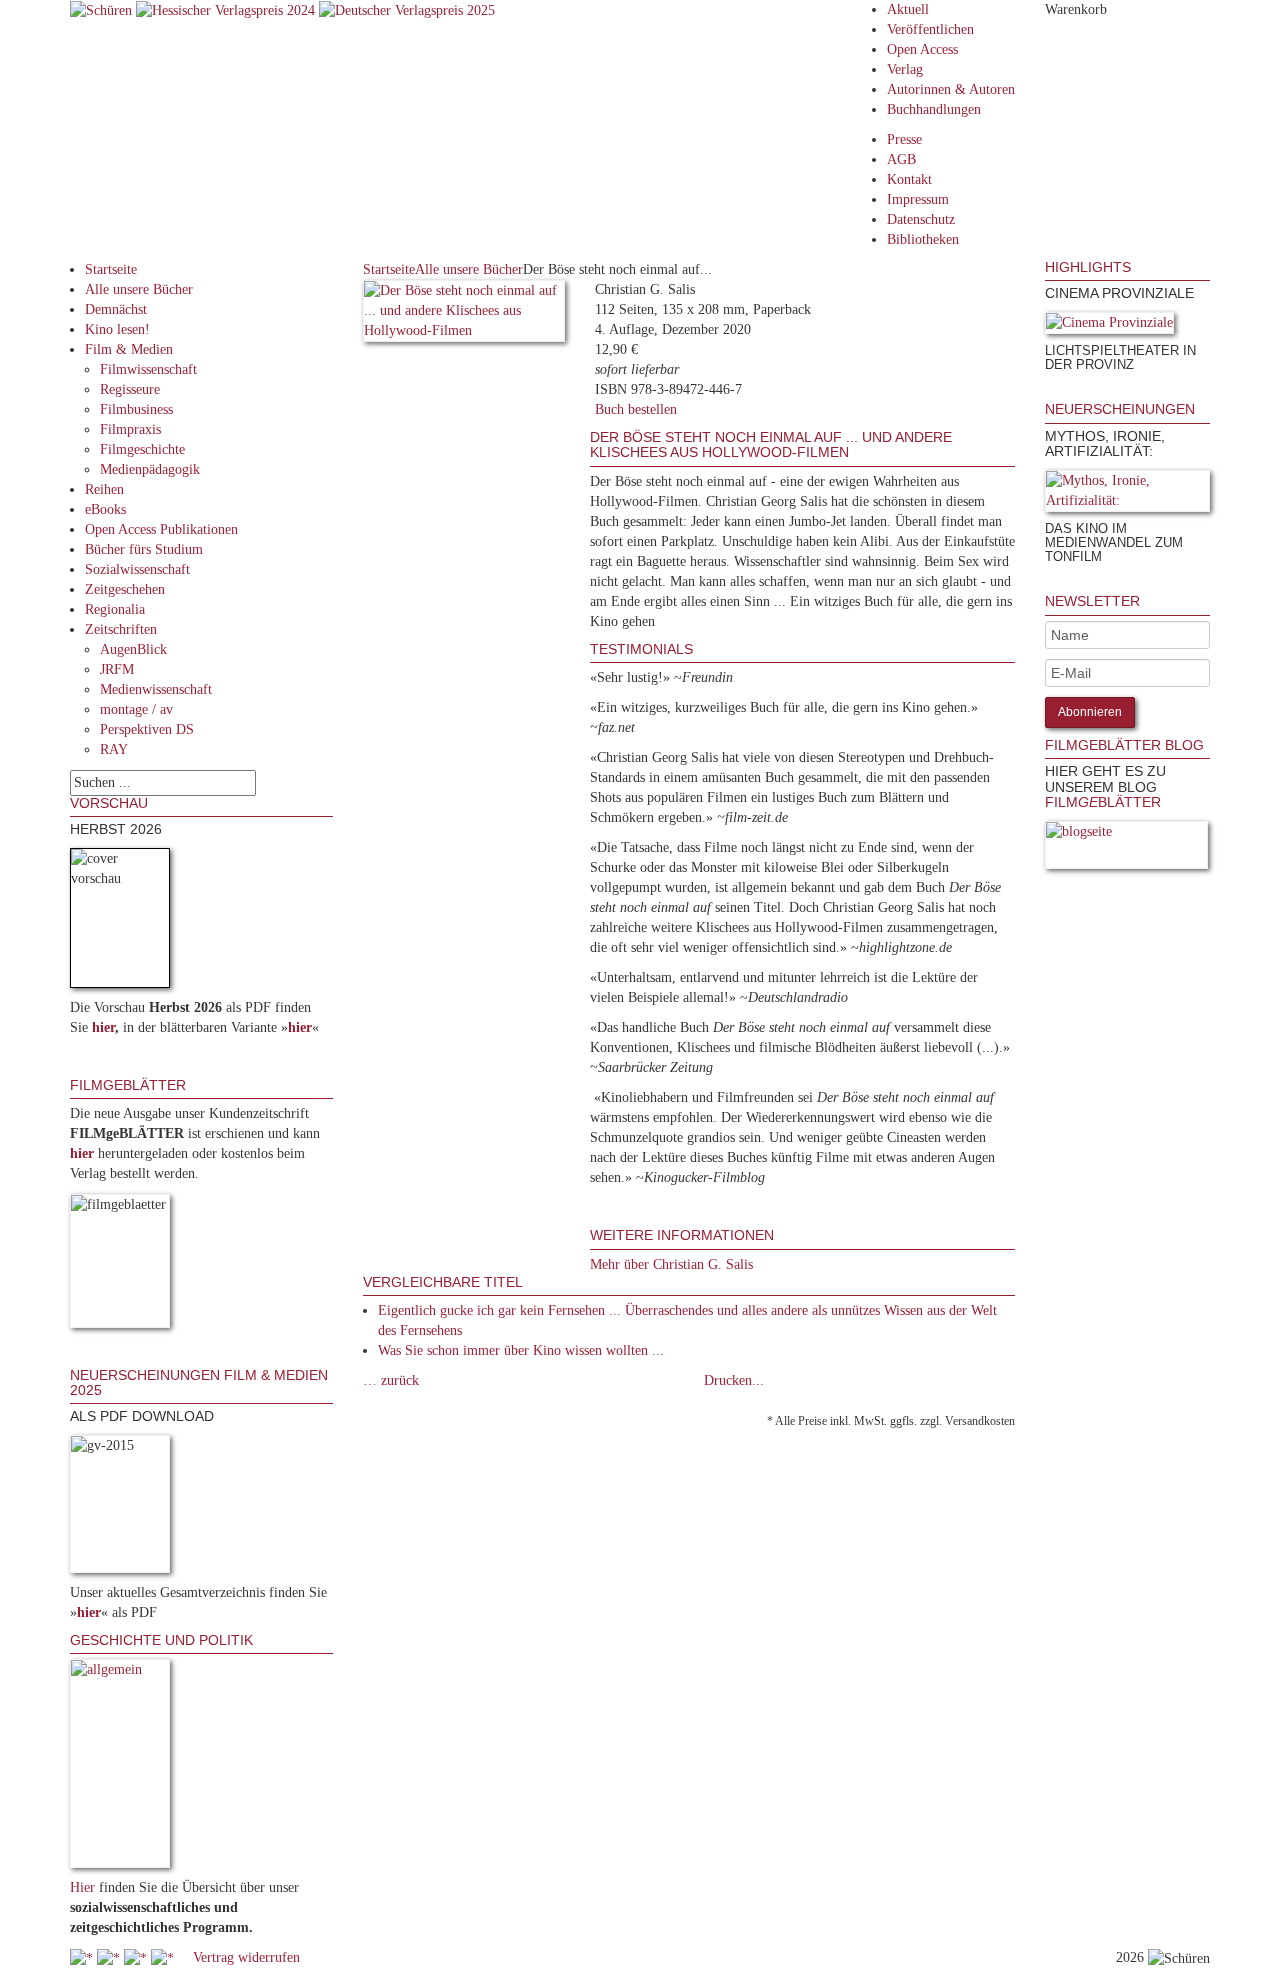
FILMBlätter (1103, 802)
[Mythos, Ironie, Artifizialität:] (1127, 494)
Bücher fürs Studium (144, 549)
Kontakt (909, 179)
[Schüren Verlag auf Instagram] (164, 1957)
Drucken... (734, 1380)
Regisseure (130, 389)
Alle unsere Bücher (139, 289)
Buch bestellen (636, 409)
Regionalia (115, 609)
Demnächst (116, 309)
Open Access (922, 49)
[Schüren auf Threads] (110, 1957)
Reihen (104, 489)
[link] (1047, 391)
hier (103, 1027)
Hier (82, 1887)
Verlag (905, 69)
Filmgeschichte (142, 449)
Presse (904, 139)
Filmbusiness (136, 409)
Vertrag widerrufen (246, 1957)
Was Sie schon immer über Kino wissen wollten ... (521, 1350)
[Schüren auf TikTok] (137, 1957)
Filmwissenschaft (148, 369)
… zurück (391, 1380)
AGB (901, 159)
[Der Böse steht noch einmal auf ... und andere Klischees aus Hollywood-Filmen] (464, 314)
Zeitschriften (121, 629)
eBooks (105, 509)
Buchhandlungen (934, 109)
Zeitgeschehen (125, 589)
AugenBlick (133, 649)
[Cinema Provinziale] (1109, 326)
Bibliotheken (923, 239)
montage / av (136, 709)
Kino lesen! (117, 329)
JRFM (117, 669)
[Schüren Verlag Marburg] (103, 9)
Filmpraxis (130, 429)
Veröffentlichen (930, 29)
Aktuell (908, 9)
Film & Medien (129, 349)
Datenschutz (921, 219)
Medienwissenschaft (156, 689)
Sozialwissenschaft (137, 569)
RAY (114, 749)
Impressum (918, 199)
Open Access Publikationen (161, 529)
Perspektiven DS (147, 729)
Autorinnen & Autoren (951, 89)
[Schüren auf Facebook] (83, 1957)
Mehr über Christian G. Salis (671, 1264)
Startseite (111, 269)
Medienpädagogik (150, 469)
